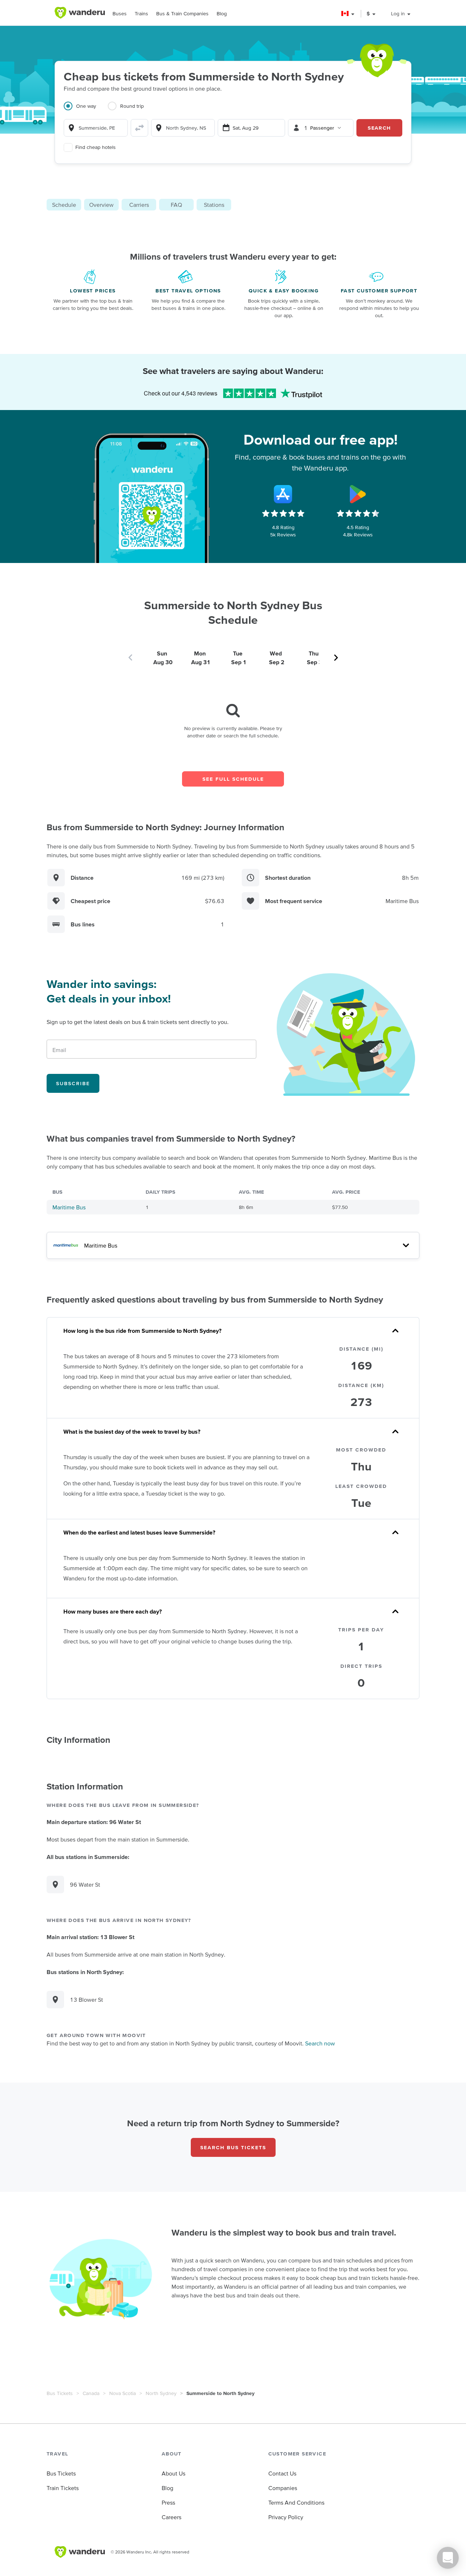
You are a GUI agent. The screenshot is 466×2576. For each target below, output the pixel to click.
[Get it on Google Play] (358, 494)
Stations (214, 205)
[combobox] (96, 128)
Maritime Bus (69, 1207)
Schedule (64, 205)
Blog (222, 13)
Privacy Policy (286, 2517)
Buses (120, 13)
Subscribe (73, 1083)
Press (168, 2502)
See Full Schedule (233, 779)
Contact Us (282, 2473)
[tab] (86, 110)
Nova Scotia (123, 2393)
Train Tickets (63, 2488)
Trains (141, 13)
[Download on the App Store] (283, 494)
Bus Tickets (60, 2393)
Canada (91, 2393)
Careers (171, 2517)
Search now (320, 2043)
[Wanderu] (80, 13)
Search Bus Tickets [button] (233, 2147)
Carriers (139, 205)
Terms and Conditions (296, 2502)
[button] (348, 14)
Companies (283, 2488)
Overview (101, 205)
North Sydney (161, 2393)
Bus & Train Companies (182, 13)
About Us (173, 2473)
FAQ (176, 205)
